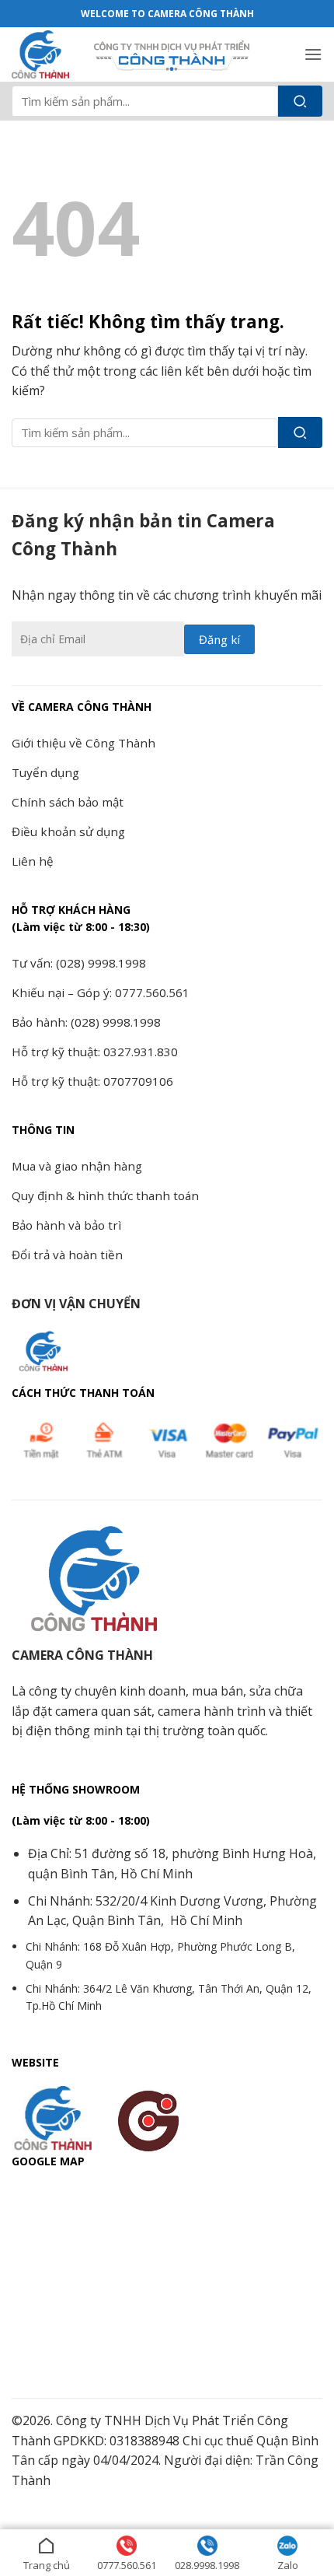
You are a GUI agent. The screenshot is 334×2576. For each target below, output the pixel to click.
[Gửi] (300, 101)
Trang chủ (47, 2565)
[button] (313, 54)
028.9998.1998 (207, 2565)
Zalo (288, 2565)
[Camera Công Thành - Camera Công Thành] (47, 54)
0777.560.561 (127, 2565)
